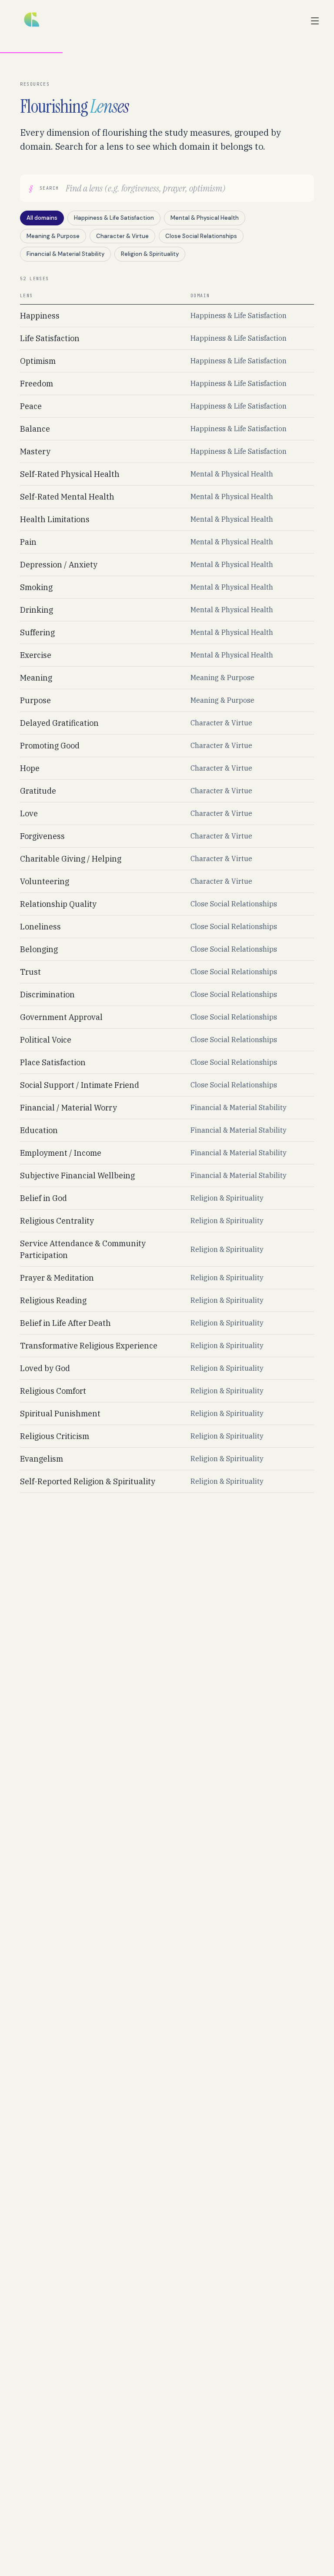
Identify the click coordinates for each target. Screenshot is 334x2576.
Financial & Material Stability (65, 254)
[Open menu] (315, 21)
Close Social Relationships (201, 236)
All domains (42, 218)
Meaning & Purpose (53, 236)
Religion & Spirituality (150, 254)
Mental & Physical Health (205, 218)
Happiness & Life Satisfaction (114, 218)
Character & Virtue (122, 236)
